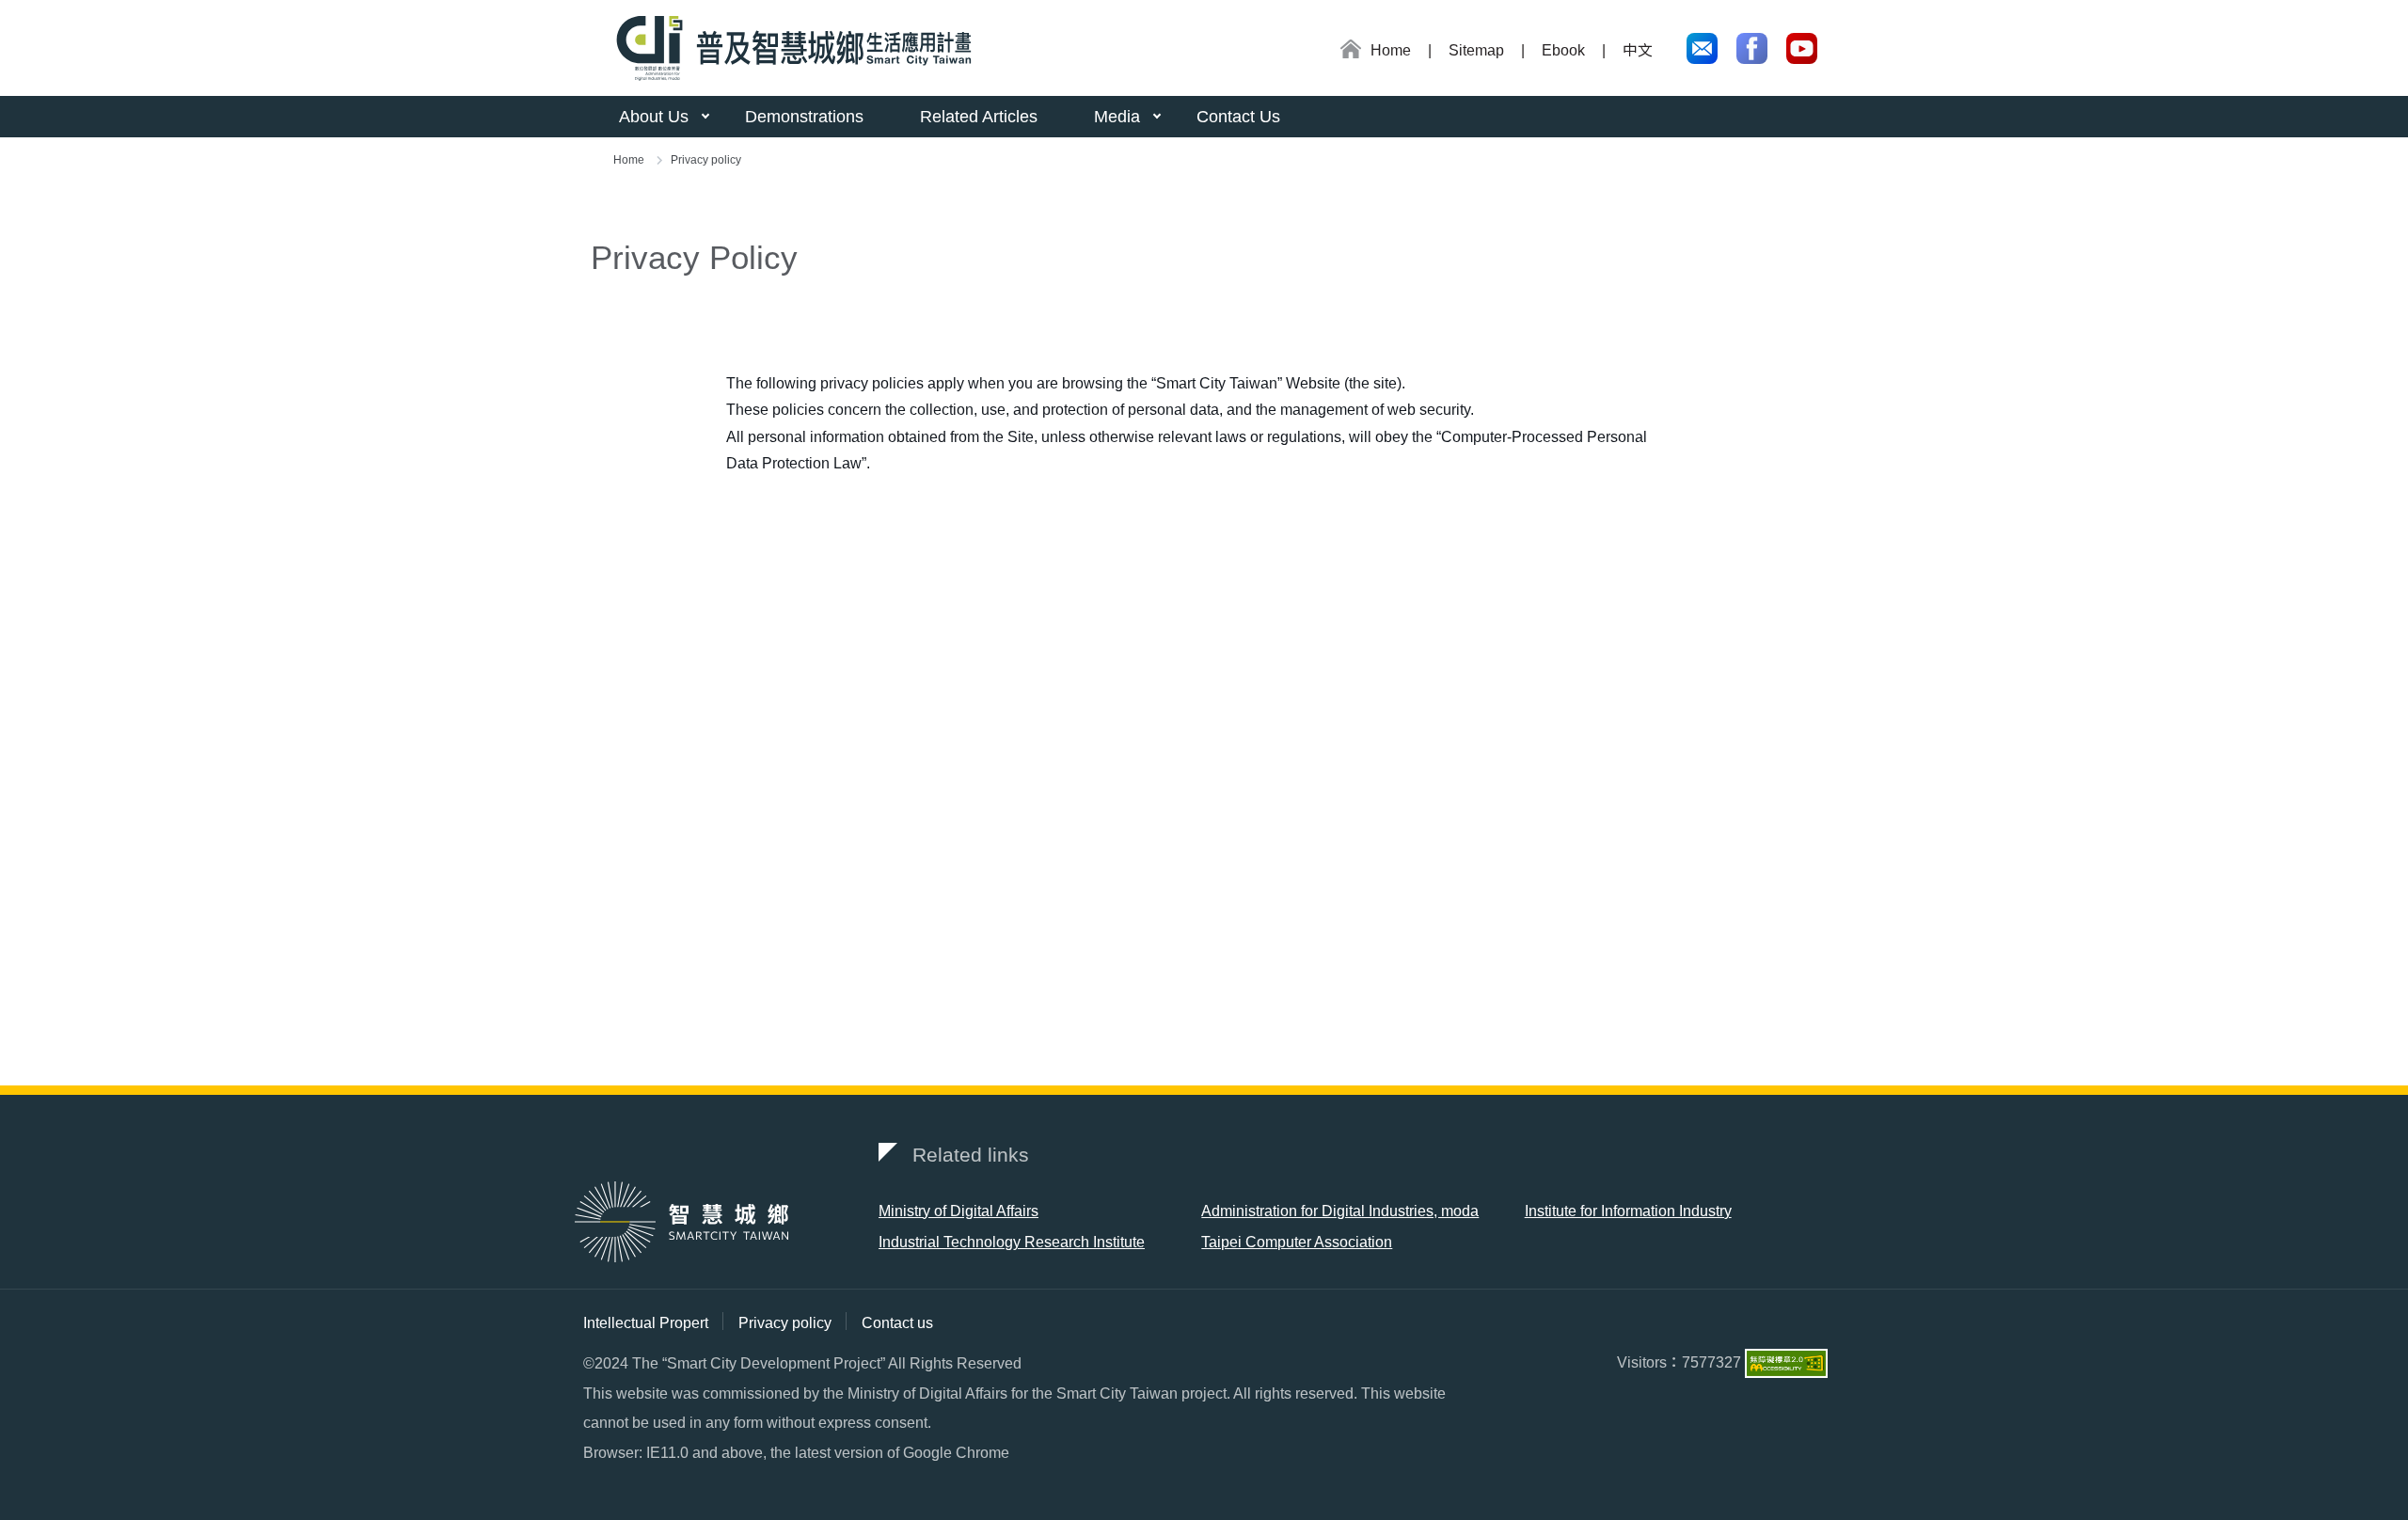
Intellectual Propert (646, 1323)
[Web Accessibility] (1786, 1362)
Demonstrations (804, 117)
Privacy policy (785, 1323)
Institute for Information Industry (1628, 1211)
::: (1333, 52)
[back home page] (787, 48)
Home (629, 160)
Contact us (897, 1323)
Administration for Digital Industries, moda (1340, 1211)
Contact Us (1238, 117)
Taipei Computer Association (1297, 1242)
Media (1117, 117)
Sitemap (1476, 50)
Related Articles (979, 117)
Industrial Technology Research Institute (1012, 1242)
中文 (1638, 50)
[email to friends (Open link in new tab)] (1702, 48)
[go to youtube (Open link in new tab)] (1802, 48)
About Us (654, 117)
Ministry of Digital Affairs (958, 1211)
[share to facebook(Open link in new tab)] (1752, 48)
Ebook (1563, 50)
